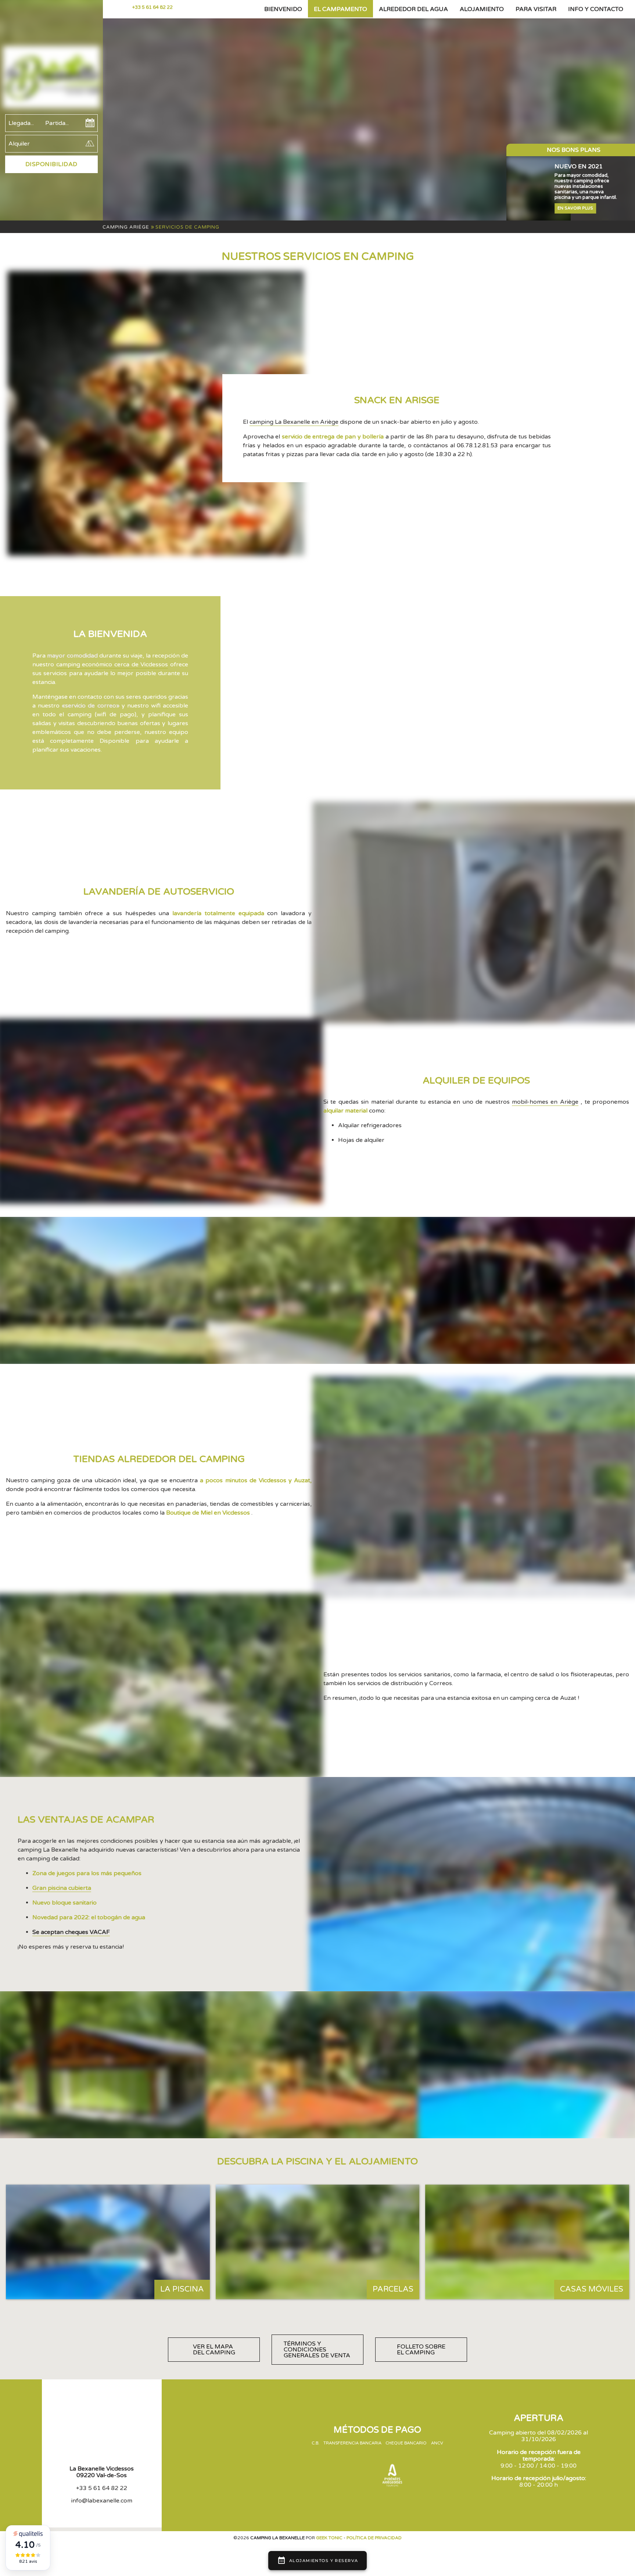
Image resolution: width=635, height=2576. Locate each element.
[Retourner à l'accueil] (51, 78)
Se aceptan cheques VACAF (71, 1932)
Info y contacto (596, 9)
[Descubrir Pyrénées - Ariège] (392, 2476)
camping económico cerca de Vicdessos (112, 664)
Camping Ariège (126, 227)
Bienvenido (283, 9)
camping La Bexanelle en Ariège (294, 422)
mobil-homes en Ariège (545, 1102)
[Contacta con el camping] (124, 7)
